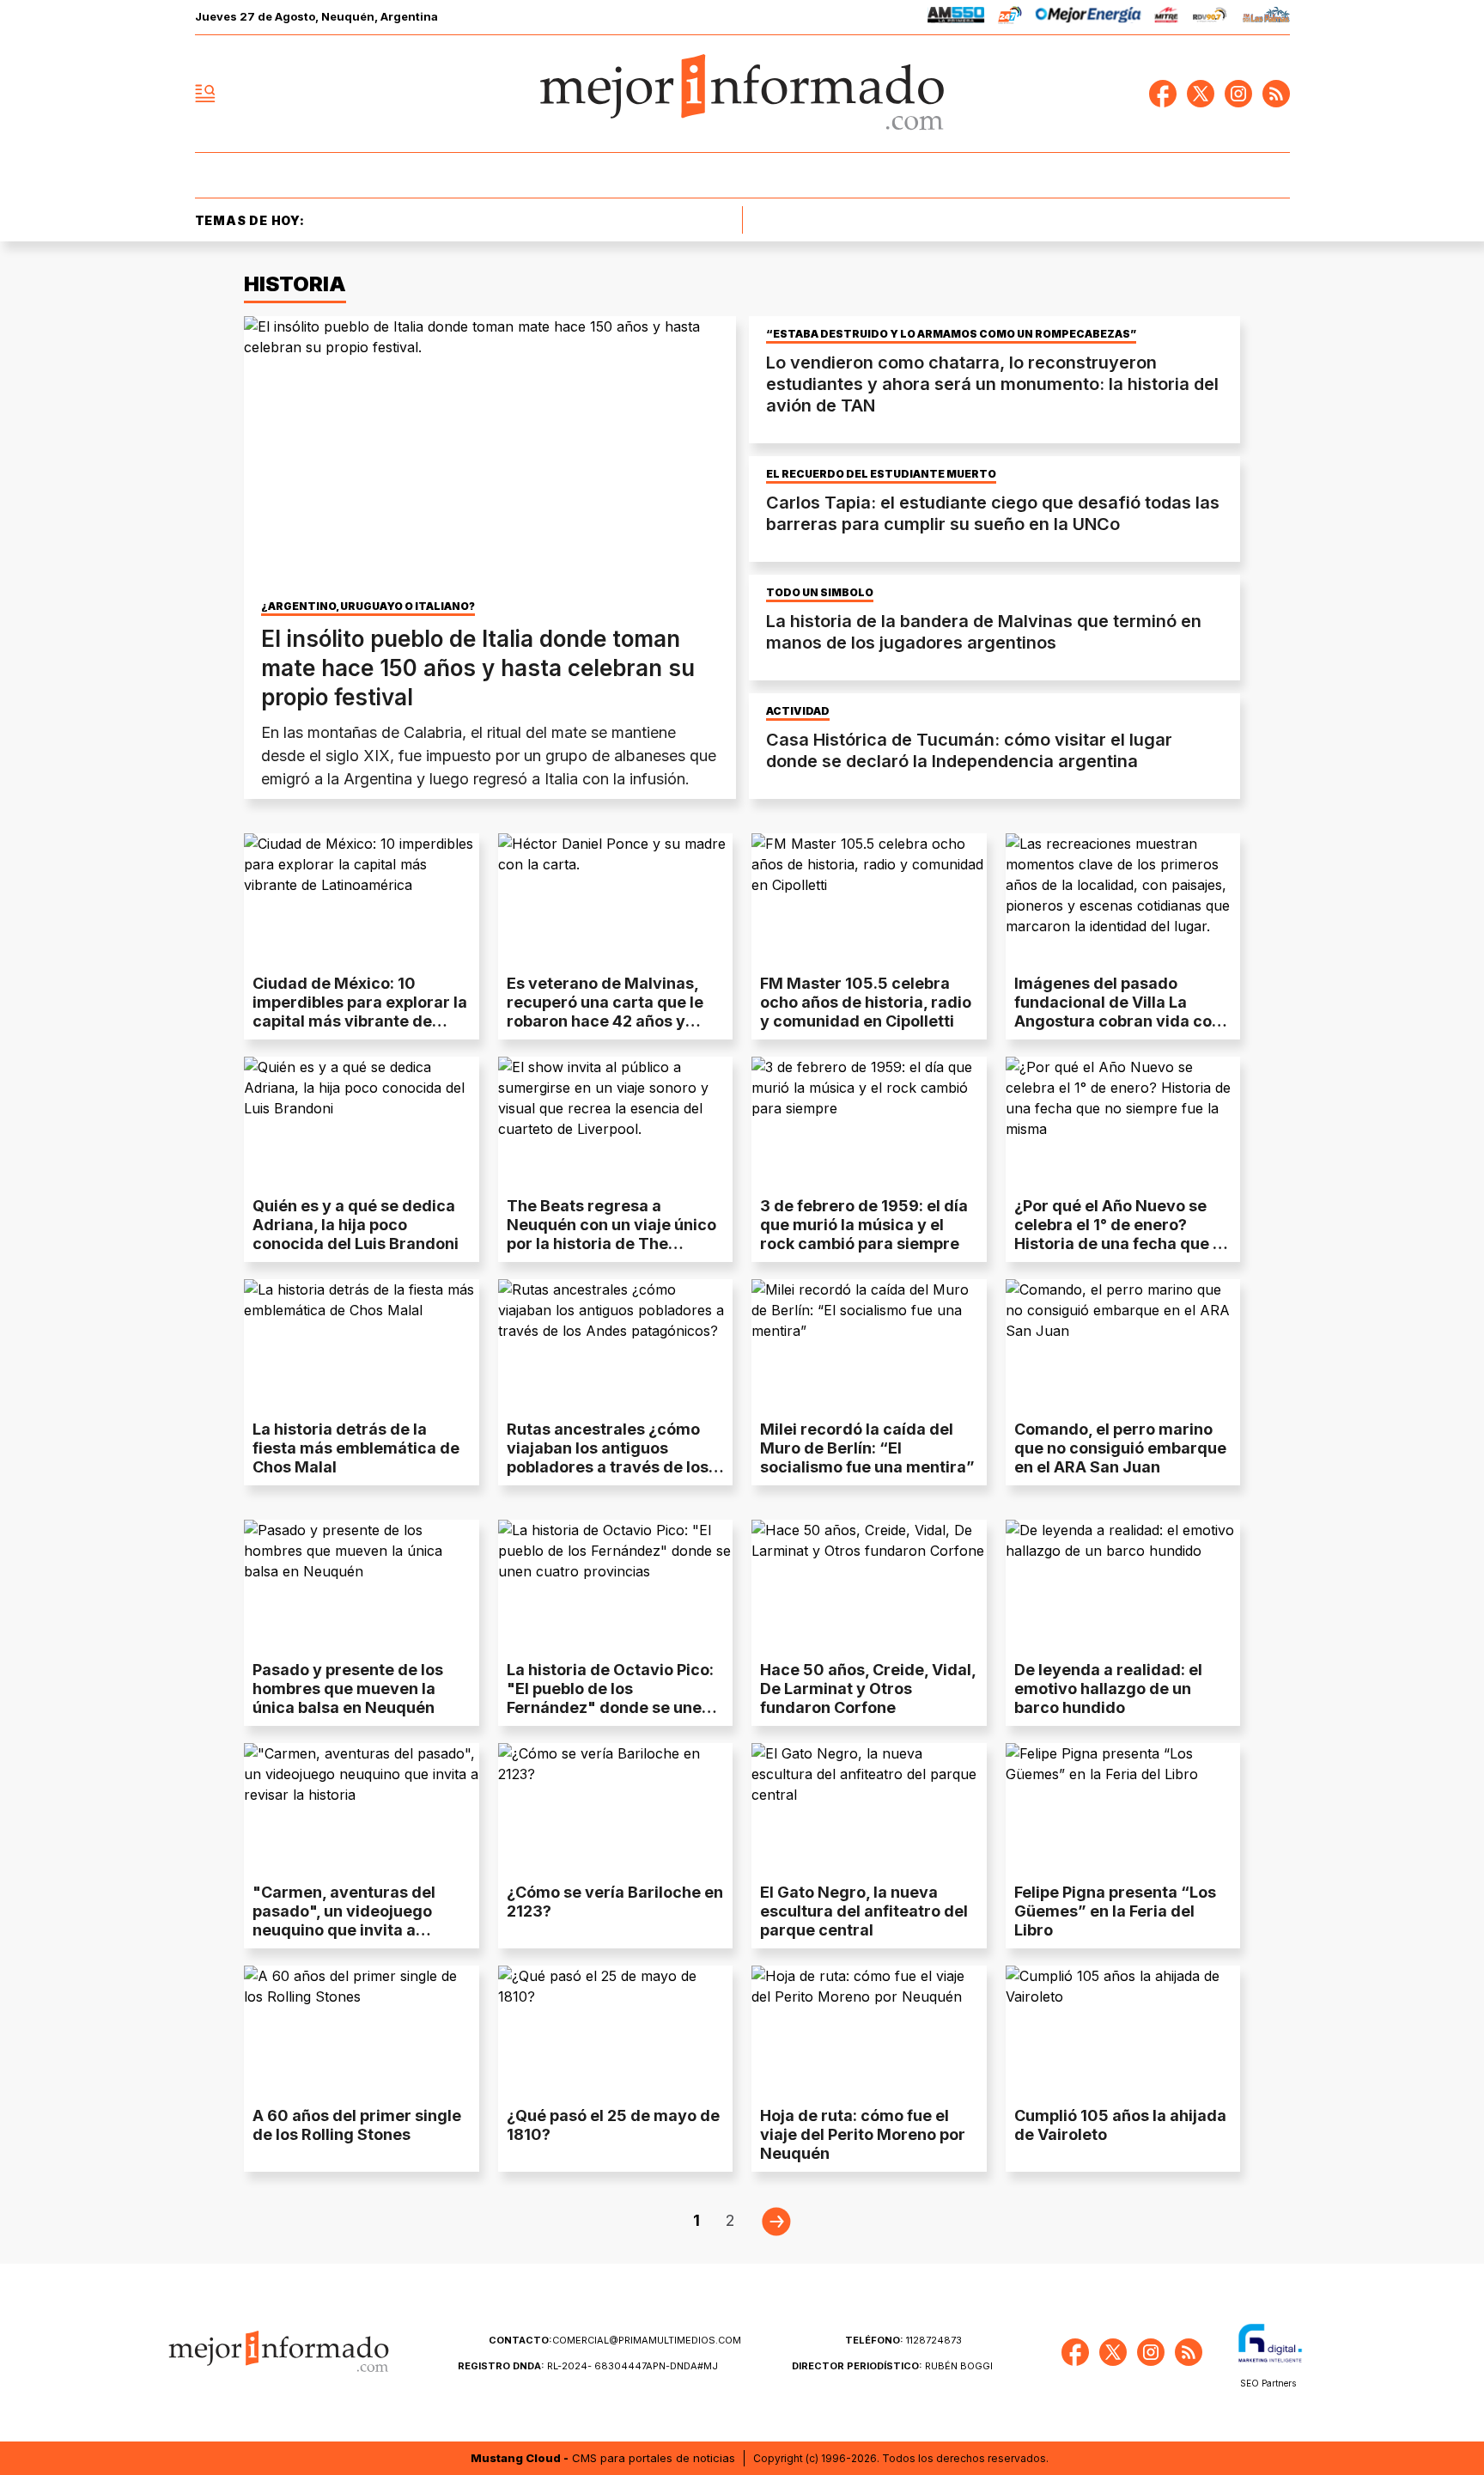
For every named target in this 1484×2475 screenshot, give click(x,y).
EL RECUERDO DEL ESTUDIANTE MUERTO (881, 474)
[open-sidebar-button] (205, 94)
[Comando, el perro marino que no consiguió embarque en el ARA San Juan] (1123, 1345)
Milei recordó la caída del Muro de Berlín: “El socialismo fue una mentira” (867, 1448)
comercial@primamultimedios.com (615, 2340)
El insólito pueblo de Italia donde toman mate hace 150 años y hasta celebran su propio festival (478, 668)
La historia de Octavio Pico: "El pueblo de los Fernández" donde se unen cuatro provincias (610, 1698)
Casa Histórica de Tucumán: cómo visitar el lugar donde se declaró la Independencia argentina (969, 750)
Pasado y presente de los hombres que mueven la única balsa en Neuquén (348, 1689)
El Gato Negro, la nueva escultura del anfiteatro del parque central (864, 1911)
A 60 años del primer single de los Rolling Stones (357, 2125)
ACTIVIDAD (798, 711)
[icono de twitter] (1201, 94)
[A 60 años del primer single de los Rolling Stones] (362, 2032)
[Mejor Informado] (742, 94)
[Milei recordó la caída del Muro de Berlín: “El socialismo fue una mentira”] (869, 1345)
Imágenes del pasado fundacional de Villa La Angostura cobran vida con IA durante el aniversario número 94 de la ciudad (1118, 1021)
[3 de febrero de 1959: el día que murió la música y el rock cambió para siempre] (869, 1123)
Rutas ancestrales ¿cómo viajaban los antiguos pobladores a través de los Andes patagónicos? (608, 1457)
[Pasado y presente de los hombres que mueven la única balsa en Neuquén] (362, 1586)
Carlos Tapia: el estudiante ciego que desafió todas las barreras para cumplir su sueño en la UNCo (993, 513)
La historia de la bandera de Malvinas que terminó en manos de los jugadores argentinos (984, 632)
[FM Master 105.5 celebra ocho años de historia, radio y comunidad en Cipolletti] (869, 899)
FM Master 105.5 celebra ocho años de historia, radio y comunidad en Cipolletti (866, 1002)
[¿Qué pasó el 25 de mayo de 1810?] (616, 2032)
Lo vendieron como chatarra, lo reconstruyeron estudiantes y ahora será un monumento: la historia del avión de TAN (992, 384)
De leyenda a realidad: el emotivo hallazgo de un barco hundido (1108, 1689)
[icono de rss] (1276, 94)
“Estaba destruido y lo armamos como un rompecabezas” (951, 334)
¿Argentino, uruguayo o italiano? (368, 607)
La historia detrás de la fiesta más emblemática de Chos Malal (356, 1448)
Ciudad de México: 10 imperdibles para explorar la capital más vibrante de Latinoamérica (360, 1012)
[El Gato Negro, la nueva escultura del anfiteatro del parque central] (869, 1809)
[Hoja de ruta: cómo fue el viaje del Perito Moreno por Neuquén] (869, 2032)
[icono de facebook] (1163, 94)
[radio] (956, 18)
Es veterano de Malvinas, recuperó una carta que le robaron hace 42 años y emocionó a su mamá (605, 1012)
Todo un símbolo (820, 593)
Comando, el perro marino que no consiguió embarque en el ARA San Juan (1120, 1448)
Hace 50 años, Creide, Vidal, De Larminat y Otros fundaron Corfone (868, 1689)
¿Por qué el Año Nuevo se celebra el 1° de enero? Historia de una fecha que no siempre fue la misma (1123, 1234)
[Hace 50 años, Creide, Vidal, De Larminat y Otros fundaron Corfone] (869, 1586)
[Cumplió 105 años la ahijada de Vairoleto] (1123, 2032)
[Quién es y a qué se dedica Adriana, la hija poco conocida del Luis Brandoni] (362, 1123)
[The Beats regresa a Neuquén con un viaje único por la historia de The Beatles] (616, 1123)
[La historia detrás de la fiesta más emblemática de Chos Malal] (362, 1345)
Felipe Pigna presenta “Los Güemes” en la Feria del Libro (1115, 1911)
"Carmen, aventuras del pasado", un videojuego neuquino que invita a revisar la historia (344, 1920)
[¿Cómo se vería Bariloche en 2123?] (616, 1809)
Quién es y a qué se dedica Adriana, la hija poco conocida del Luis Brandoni (356, 1225)
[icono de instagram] (1238, 94)
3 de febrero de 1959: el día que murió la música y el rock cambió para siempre (864, 1225)
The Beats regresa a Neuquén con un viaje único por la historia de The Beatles (611, 1234)
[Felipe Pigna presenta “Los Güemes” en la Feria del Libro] (1123, 1809)
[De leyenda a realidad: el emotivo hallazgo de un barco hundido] (1123, 1586)
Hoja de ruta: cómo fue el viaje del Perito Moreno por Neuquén (863, 2134)
